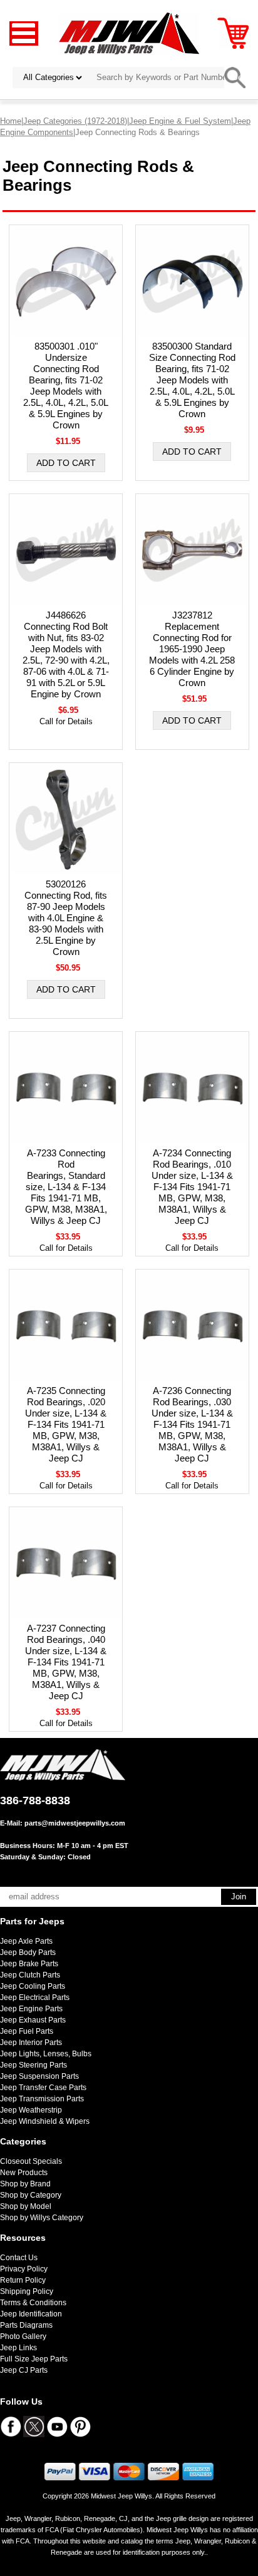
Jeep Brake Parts (29, 1964)
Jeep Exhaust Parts (33, 2020)
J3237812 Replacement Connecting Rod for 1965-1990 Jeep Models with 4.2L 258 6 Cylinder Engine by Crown (192, 649)
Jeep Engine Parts (31, 2009)
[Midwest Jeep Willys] (129, 33)
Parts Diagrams (26, 2325)
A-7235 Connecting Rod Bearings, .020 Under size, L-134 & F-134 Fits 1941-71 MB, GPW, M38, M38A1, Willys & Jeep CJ (66, 1424)
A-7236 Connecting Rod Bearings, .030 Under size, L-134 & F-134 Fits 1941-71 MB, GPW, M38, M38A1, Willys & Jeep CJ (192, 1424)
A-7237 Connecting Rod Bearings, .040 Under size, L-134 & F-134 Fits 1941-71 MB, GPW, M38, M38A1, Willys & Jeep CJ (66, 1662)
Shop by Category (31, 2195)
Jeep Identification (31, 2314)
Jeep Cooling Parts (33, 1986)
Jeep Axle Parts (26, 1941)
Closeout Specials (31, 2161)
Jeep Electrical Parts (35, 1998)
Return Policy (23, 2280)
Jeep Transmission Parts (42, 2099)
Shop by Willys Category (42, 2218)
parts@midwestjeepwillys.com (75, 1823)
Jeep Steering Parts (34, 2065)
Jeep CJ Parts (24, 2370)
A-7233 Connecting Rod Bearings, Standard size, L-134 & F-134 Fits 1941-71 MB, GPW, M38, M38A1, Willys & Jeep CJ (66, 1187)
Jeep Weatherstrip (31, 2110)
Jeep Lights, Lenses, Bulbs (46, 2054)
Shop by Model (26, 2206)
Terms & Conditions (33, 2303)
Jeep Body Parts (28, 1952)
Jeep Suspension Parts (39, 2076)
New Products (24, 2173)
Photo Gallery (23, 2336)
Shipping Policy (27, 2291)
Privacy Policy (24, 2269)
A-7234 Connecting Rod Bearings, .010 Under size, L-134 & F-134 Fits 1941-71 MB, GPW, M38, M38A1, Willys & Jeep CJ (192, 1187)
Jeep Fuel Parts (27, 2031)
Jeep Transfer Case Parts (43, 2088)
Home (11, 121)
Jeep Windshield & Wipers (45, 2121)
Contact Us (19, 2258)
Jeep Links (18, 2348)
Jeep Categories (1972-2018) (75, 121)
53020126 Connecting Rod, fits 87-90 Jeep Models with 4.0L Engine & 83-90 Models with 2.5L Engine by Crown (66, 918)
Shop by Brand (25, 2184)
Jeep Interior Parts (31, 2043)
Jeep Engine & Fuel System (180, 121)
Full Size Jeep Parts (34, 2359)
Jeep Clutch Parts (30, 1975)
